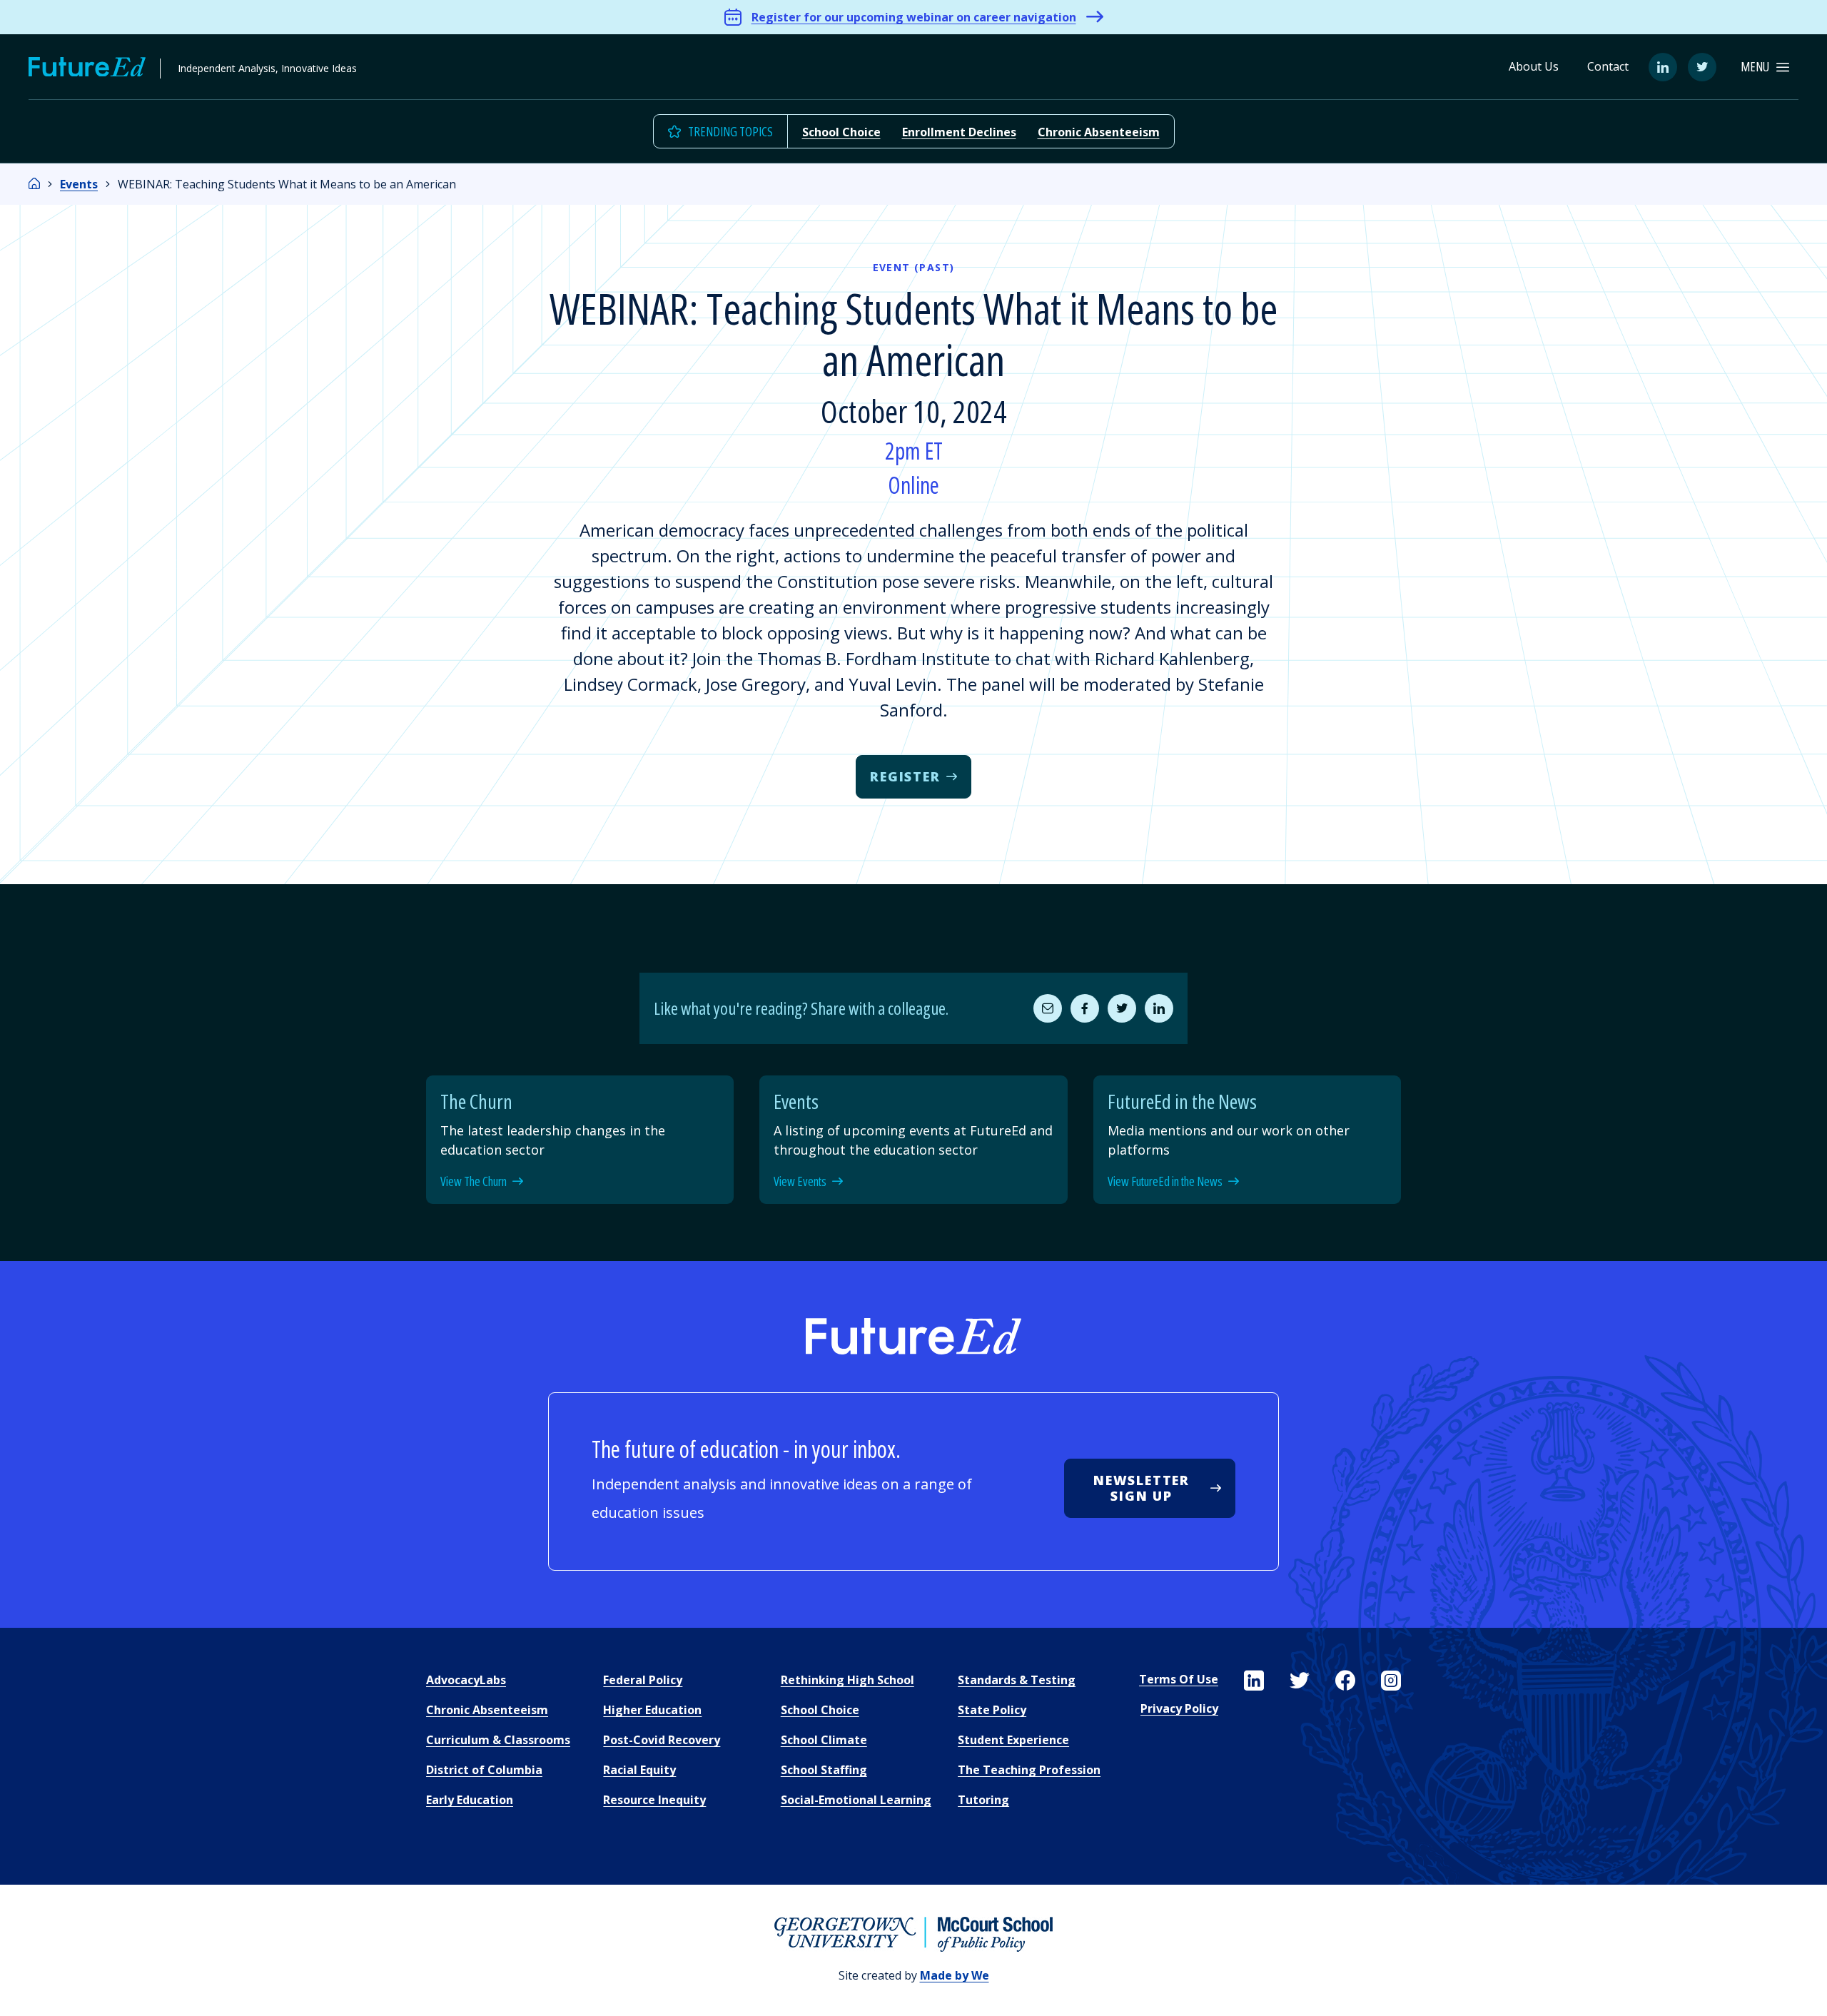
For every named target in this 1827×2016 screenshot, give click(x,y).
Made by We (955, 1975)
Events (79, 184)
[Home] (34, 184)
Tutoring (983, 1800)
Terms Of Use (1179, 1679)
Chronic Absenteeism (1099, 132)
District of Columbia (484, 1770)
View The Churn (474, 1182)
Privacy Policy (1179, 1708)
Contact (1608, 66)
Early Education (470, 1800)
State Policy (992, 1710)
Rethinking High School (847, 1680)
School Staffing (824, 1770)
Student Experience (1013, 1740)
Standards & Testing (1017, 1680)
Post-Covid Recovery (662, 1740)
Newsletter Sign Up (1142, 1488)
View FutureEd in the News (1165, 1182)
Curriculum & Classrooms (498, 1740)
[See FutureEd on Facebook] (1345, 1681)
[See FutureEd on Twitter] (1300, 1681)
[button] (1765, 67)
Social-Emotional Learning (856, 1800)
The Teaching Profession (1029, 1770)
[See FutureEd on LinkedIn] (1254, 1681)
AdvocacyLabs (466, 1680)
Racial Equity (639, 1770)
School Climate (824, 1740)
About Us (1534, 66)
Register (905, 776)
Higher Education (652, 1710)
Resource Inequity (654, 1800)
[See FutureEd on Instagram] (1391, 1681)
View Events (800, 1182)
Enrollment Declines (959, 132)
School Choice (841, 132)
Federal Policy (643, 1680)
